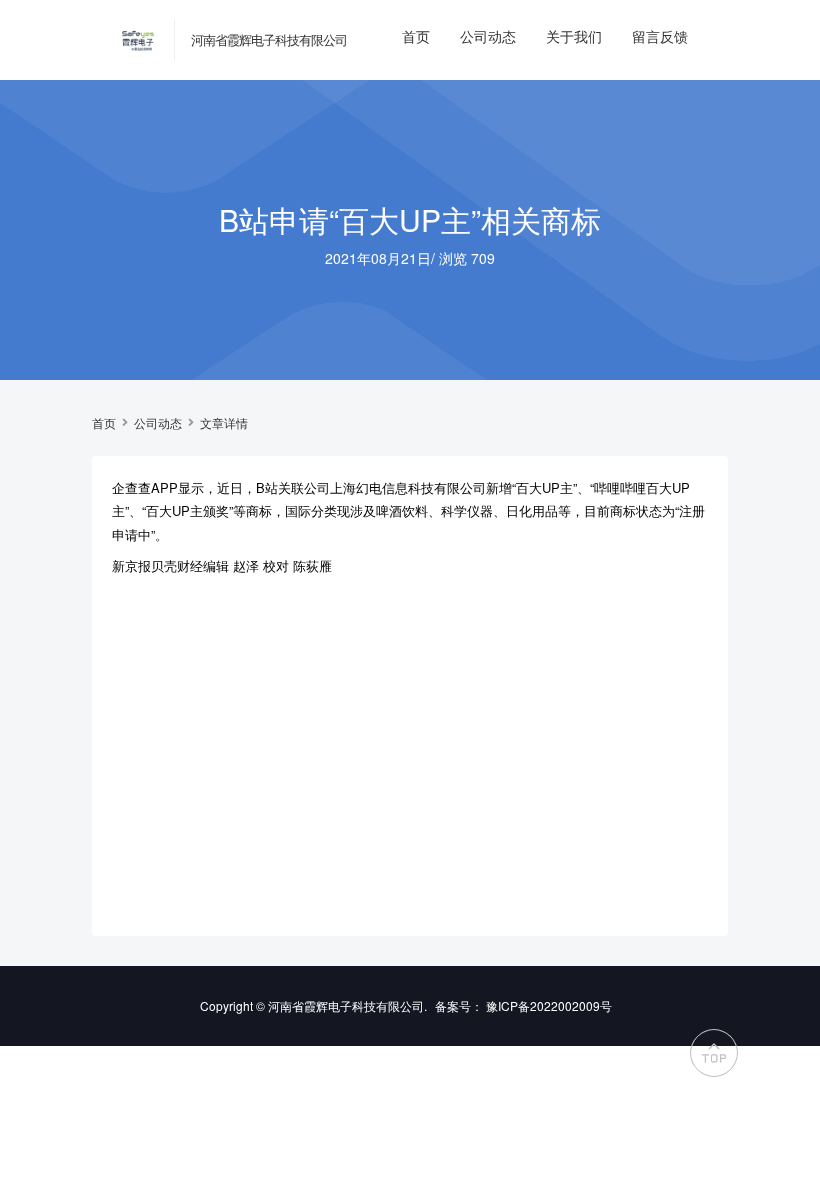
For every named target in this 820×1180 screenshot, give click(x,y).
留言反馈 (660, 36)
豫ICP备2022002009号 (549, 1005)
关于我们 (574, 36)
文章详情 (224, 423)
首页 (416, 36)
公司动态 (488, 36)
